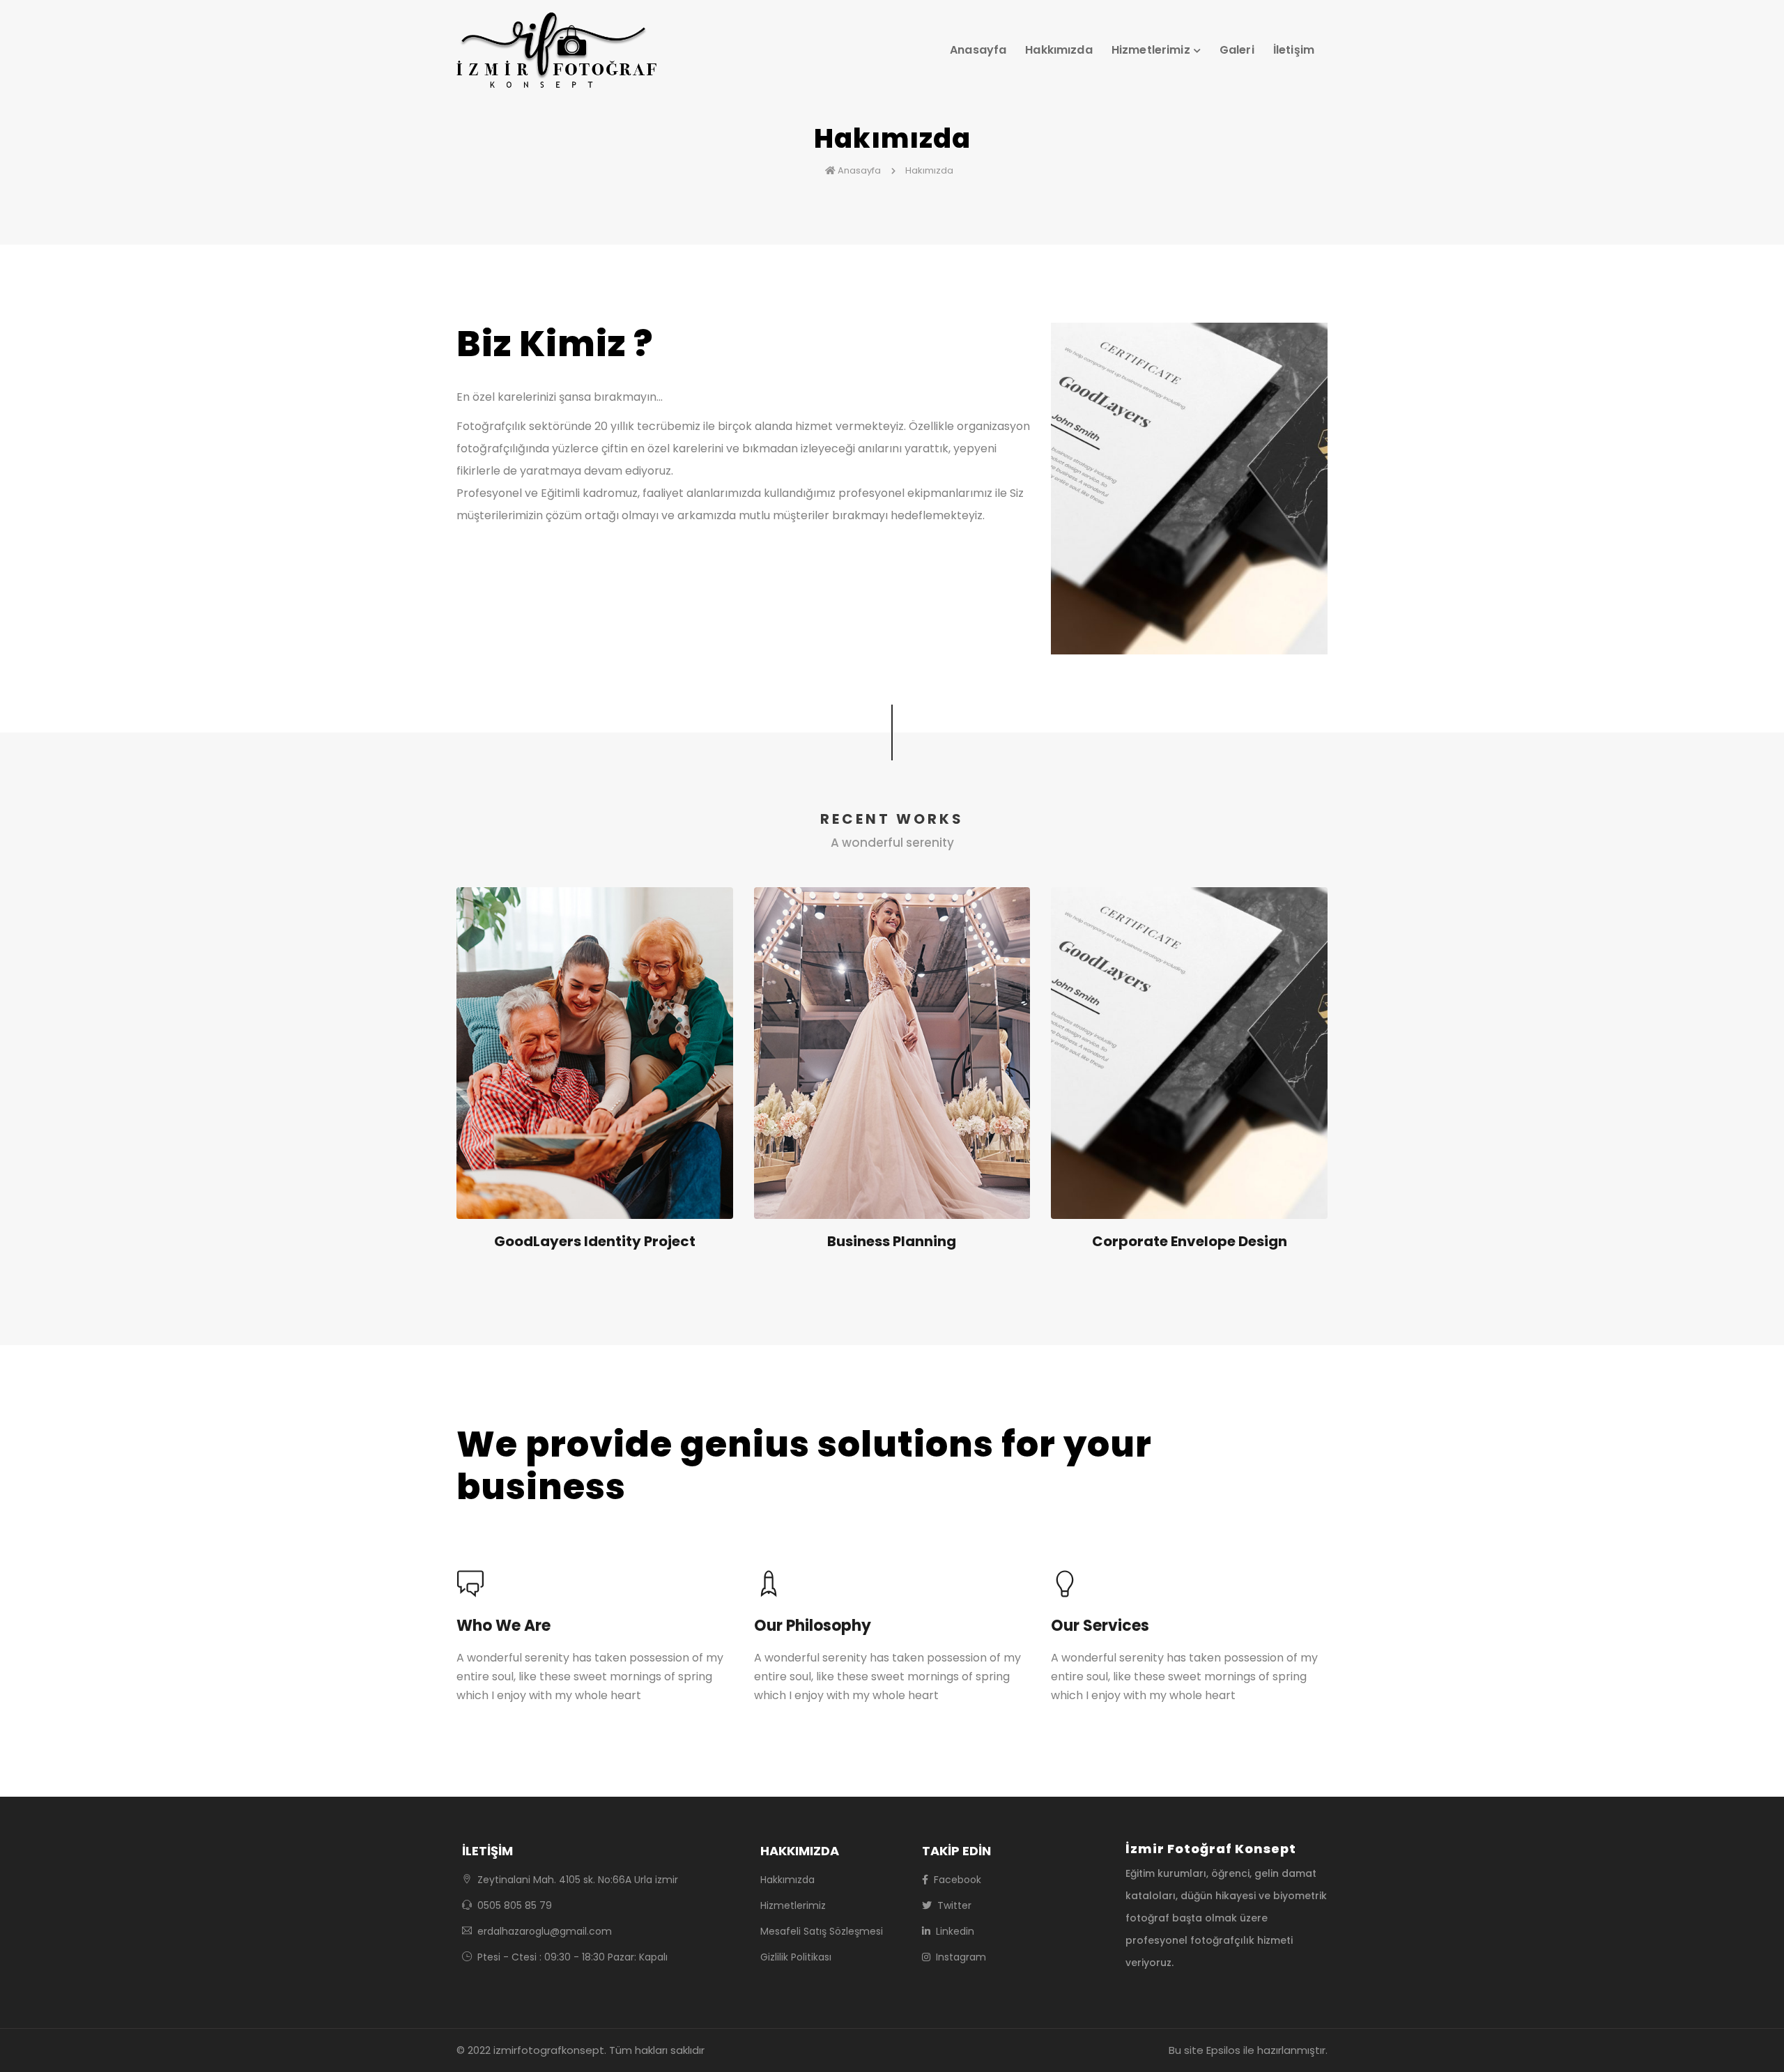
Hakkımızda (1059, 50)
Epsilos (1223, 2050)
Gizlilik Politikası (796, 1957)
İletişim (1294, 50)
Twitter (953, 1905)
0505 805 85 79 (513, 1905)
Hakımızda (930, 170)
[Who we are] (595, 1586)
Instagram (960, 1957)
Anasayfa (978, 50)
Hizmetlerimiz (793, 1905)
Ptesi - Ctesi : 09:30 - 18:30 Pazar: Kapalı (571, 1957)
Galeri (1237, 50)
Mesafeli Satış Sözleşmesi (822, 1931)
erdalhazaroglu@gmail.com (545, 1931)
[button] (1160, 51)
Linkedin (954, 1931)
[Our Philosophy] (892, 1586)
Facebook (956, 1880)
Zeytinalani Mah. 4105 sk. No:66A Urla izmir (576, 1880)
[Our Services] (1189, 1586)
